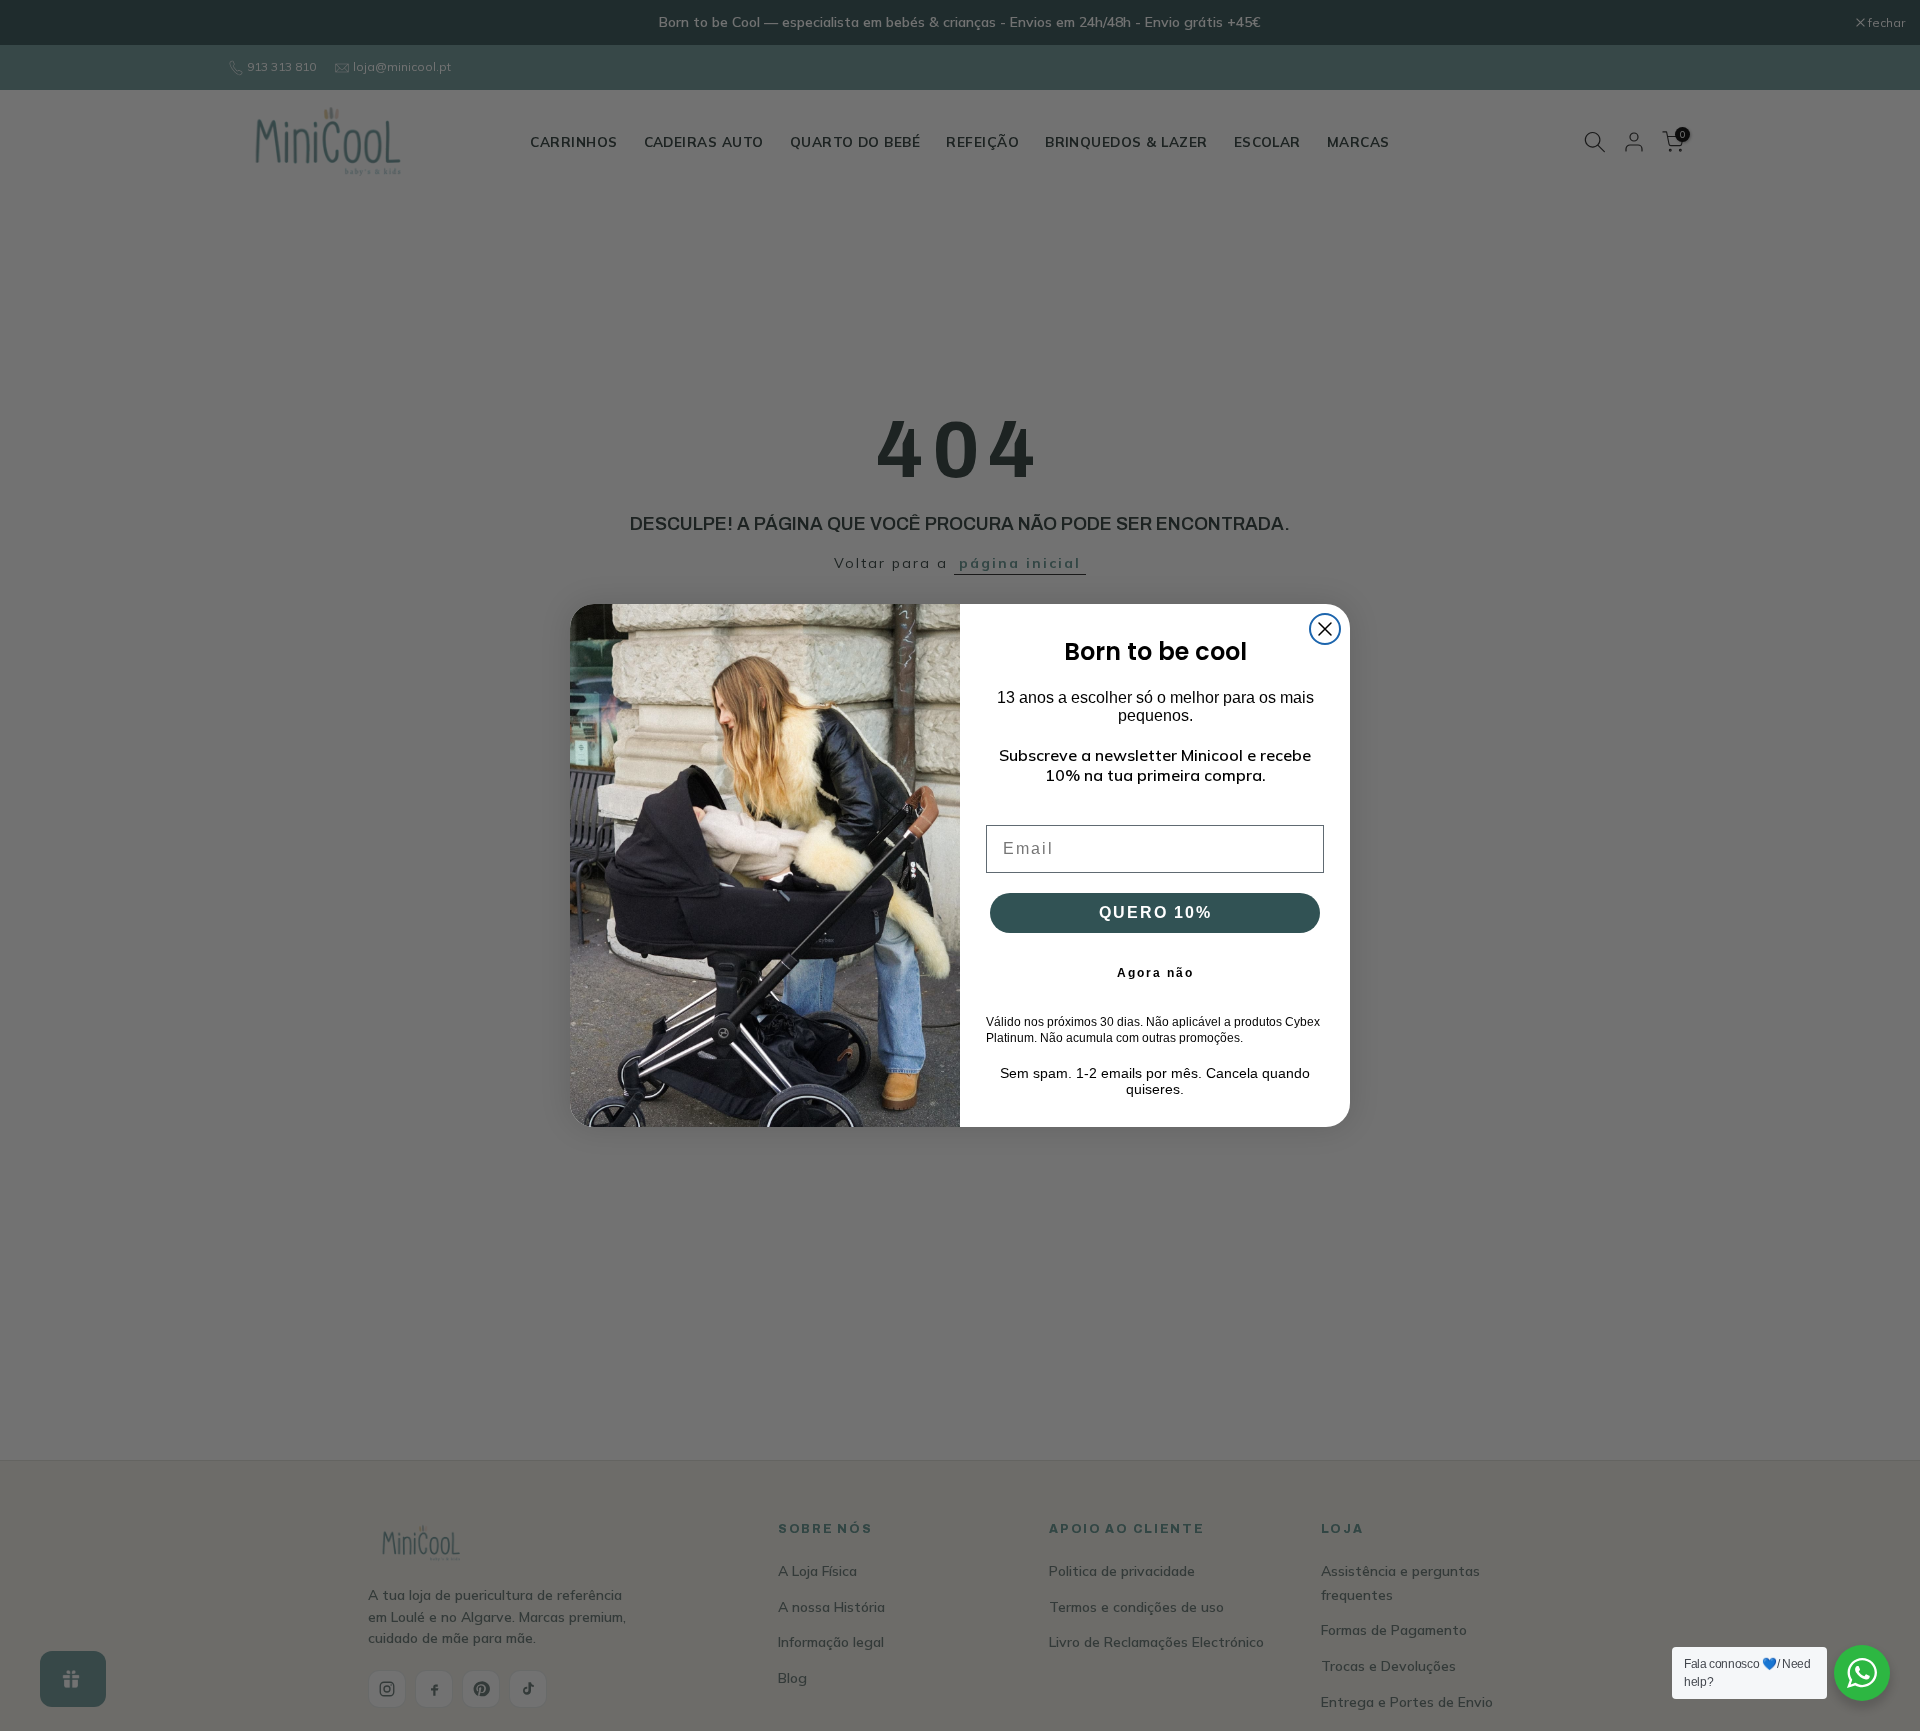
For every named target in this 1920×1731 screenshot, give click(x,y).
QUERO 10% (1155, 912)
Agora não (1155, 973)
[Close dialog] (1325, 629)
